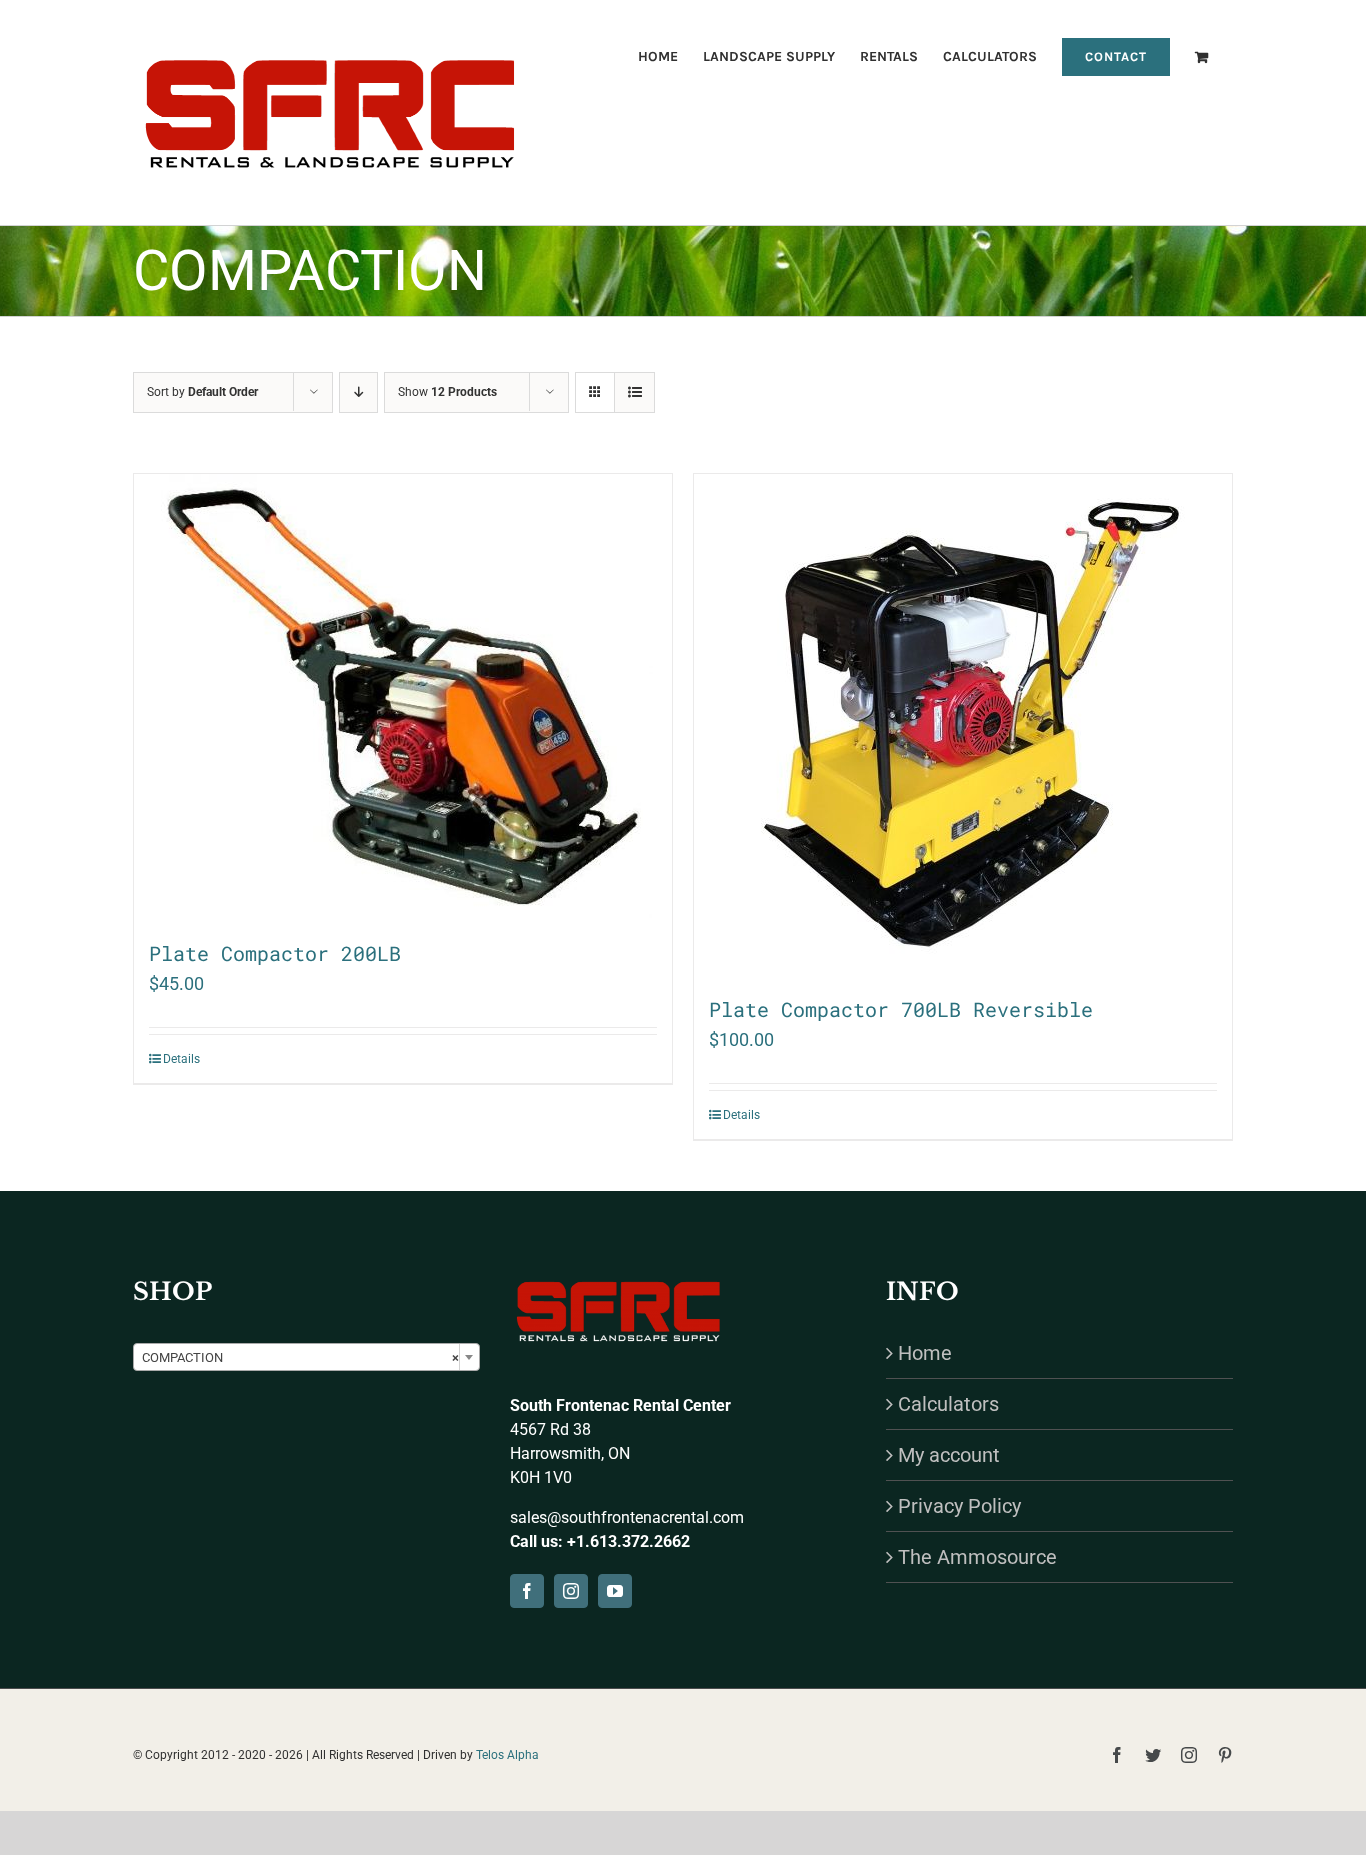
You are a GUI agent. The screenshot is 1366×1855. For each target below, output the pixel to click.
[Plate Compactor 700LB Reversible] (963, 724)
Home (925, 1353)
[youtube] (615, 1591)
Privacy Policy (959, 1506)
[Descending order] (358, 392)
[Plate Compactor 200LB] (403, 696)
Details (181, 1059)
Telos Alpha (507, 1755)
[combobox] (306, 1357)
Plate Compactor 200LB (275, 953)
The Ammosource (977, 1557)
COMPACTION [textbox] (300, 1357)
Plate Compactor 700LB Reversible (901, 1009)
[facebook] (527, 1591)
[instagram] (571, 1591)
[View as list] (634, 392)
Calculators (948, 1404)
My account (949, 1455)
